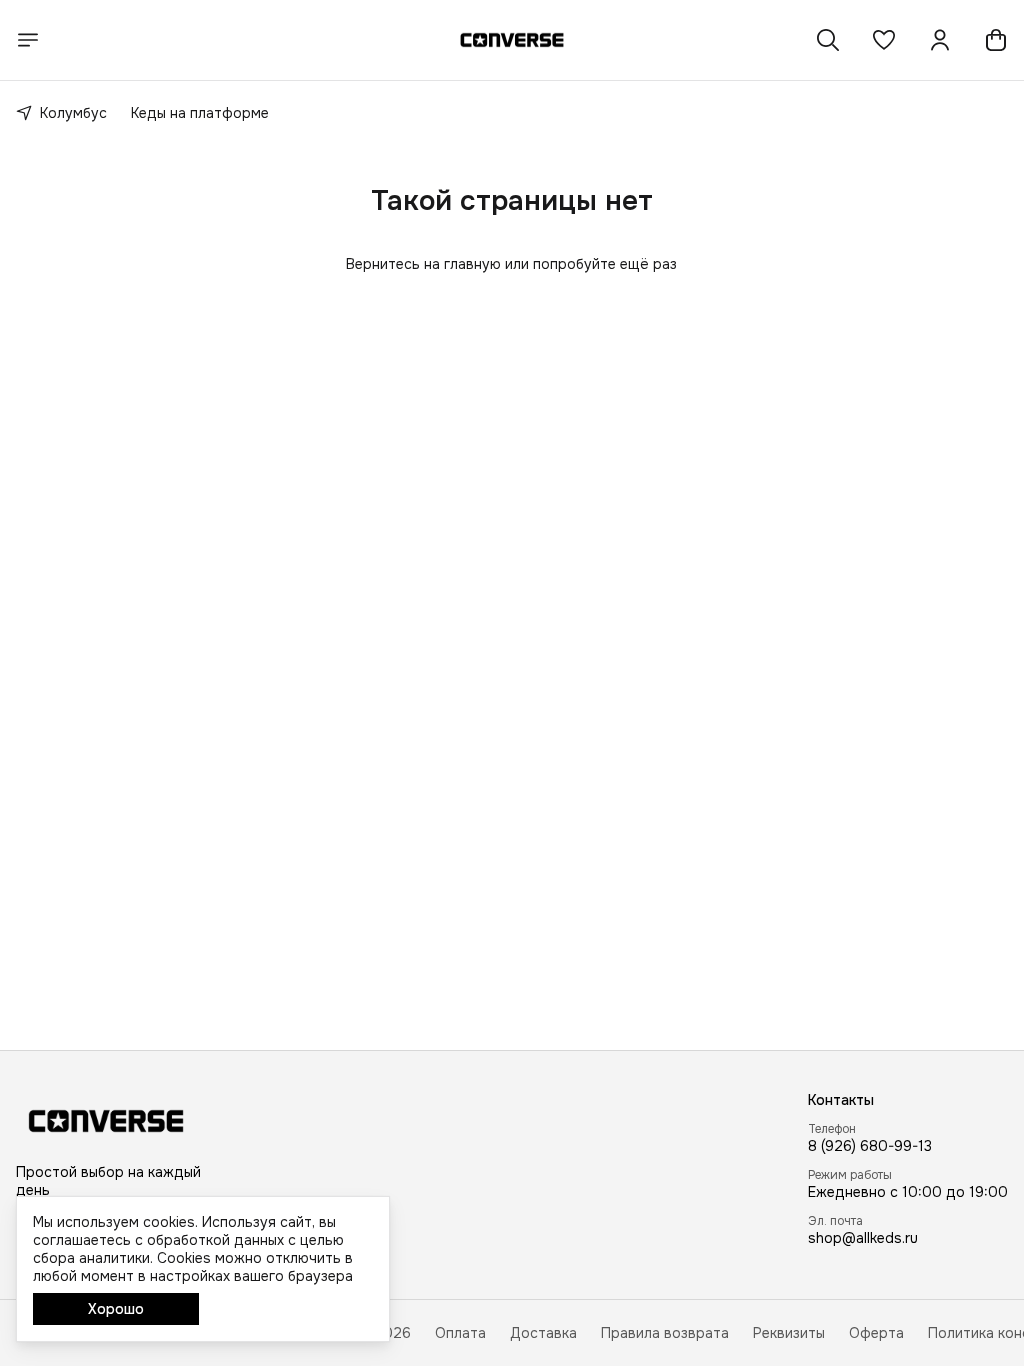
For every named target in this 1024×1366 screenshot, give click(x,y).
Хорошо (116, 1309)
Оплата (460, 1333)
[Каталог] (28, 40)
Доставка (543, 1333)
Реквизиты (789, 1333)
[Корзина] (996, 40)
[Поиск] (828, 40)
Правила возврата (665, 1333)
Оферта (876, 1333)
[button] (884, 40)
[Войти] (940, 40)
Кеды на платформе (200, 113)
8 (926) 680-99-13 (870, 1146)
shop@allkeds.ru (863, 1238)
